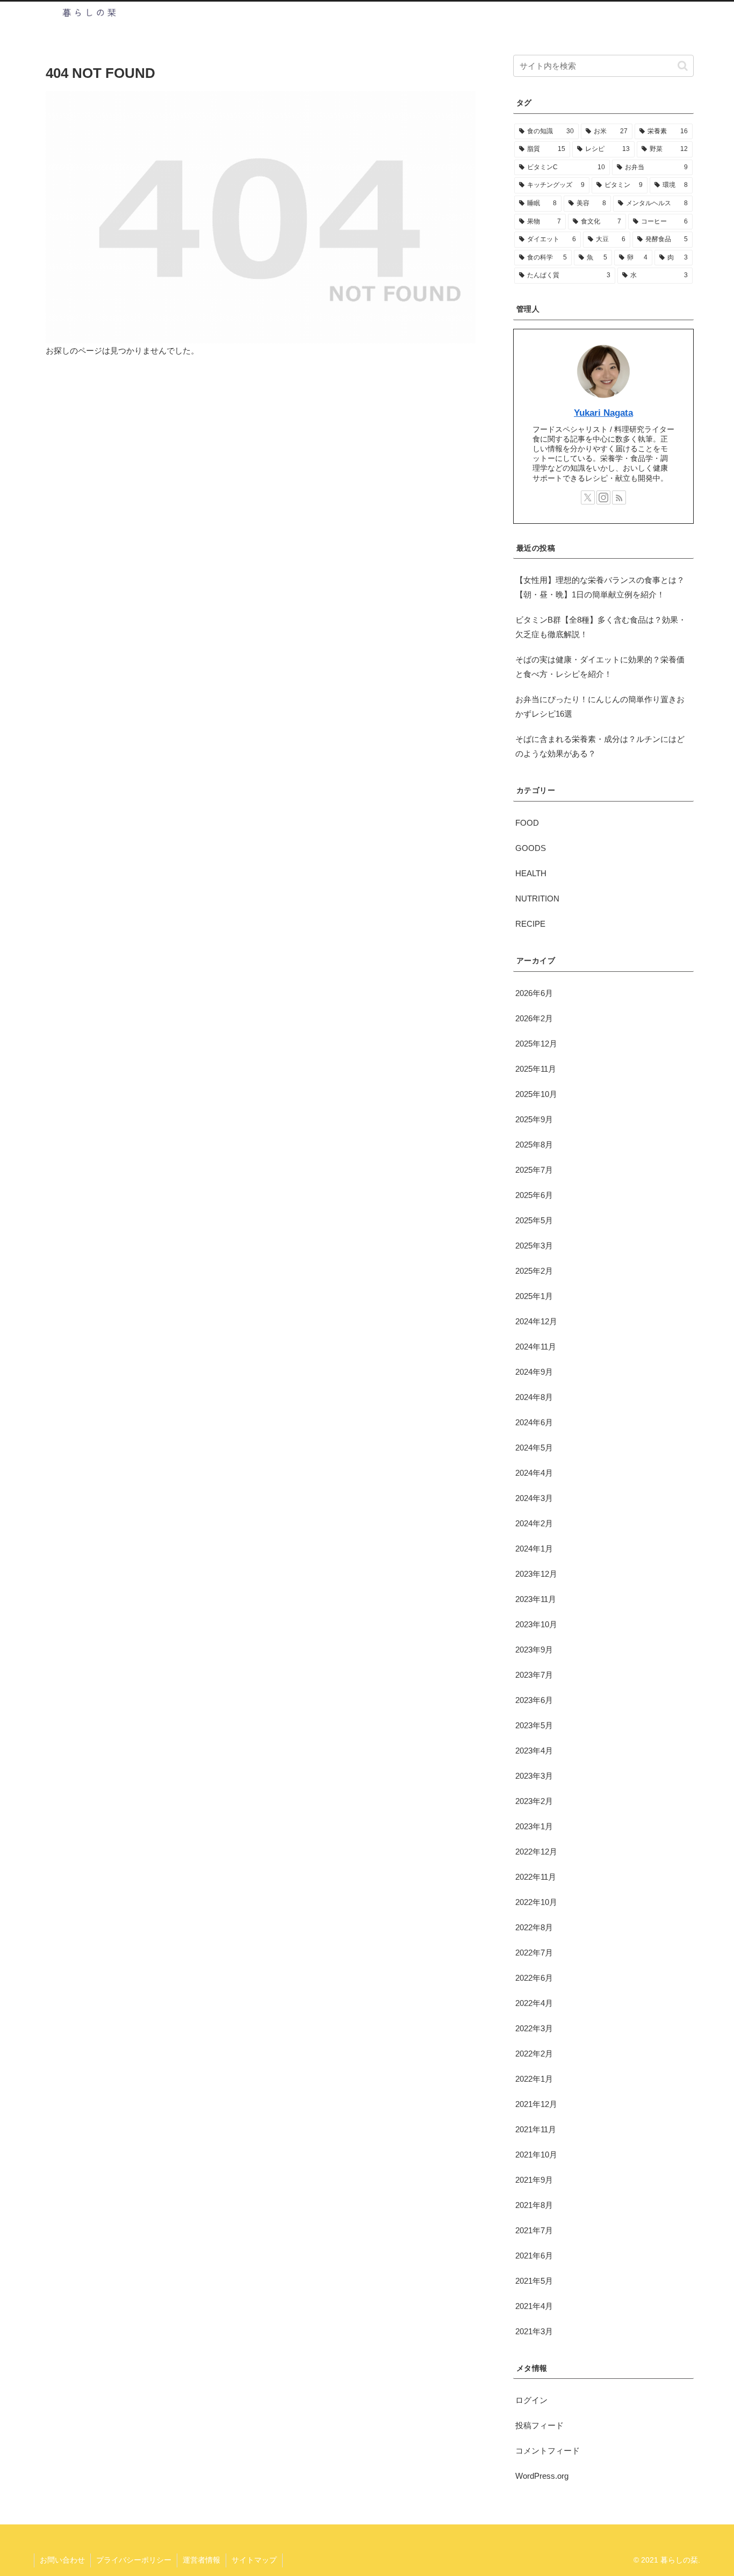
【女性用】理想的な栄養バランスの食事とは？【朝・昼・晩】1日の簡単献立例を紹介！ (600, 587)
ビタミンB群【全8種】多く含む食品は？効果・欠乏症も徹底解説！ (601, 627)
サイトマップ (254, 2560)
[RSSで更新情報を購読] (619, 497)
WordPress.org (542, 2476)
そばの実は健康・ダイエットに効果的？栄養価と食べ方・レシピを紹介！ (600, 667)
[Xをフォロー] (588, 497)
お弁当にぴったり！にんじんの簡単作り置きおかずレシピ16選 (600, 706)
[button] (683, 66)
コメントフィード (548, 2451)
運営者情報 (202, 2560)
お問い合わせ (62, 2560)
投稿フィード (539, 2425)
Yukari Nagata (603, 413)
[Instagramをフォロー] (603, 497)
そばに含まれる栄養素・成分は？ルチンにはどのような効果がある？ (600, 746)
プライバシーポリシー (134, 2560)
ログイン (531, 2400)
